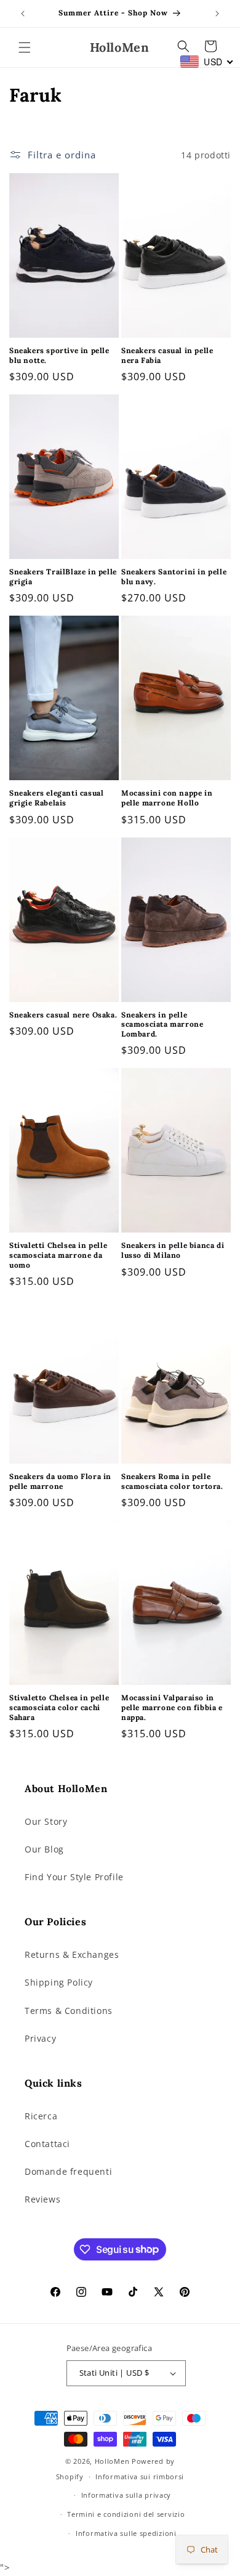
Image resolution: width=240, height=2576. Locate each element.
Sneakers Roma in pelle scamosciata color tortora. (172, 1481)
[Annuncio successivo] (217, 14)
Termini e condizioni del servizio (126, 2514)
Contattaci (47, 2144)
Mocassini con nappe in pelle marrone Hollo (167, 798)
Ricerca (41, 2116)
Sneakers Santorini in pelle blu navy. (174, 577)
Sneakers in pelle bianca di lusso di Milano (173, 1250)
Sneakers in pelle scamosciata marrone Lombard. (162, 1024)
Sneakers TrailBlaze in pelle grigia (63, 577)
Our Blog (44, 1849)
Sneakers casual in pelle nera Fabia (167, 355)
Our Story (46, 1821)
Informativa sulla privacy (126, 2495)
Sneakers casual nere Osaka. (63, 1015)
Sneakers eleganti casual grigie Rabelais (56, 798)
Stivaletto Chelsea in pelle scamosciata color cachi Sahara (59, 1707)
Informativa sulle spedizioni (126, 2533)
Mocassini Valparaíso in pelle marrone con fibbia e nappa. (172, 1707)
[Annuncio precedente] (23, 14)
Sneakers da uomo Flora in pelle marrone (60, 1481)
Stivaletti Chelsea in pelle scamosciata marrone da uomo (58, 1255)
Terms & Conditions (69, 2011)
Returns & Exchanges (72, 1954)
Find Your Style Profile (74, 1877)
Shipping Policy (59, 1982)
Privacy (40, 2038)
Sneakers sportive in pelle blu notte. (59, 355)
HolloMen (112, 2461)
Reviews (42, 2199)
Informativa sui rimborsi (140, 2476)
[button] (25, 47)
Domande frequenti (68, 2171)
